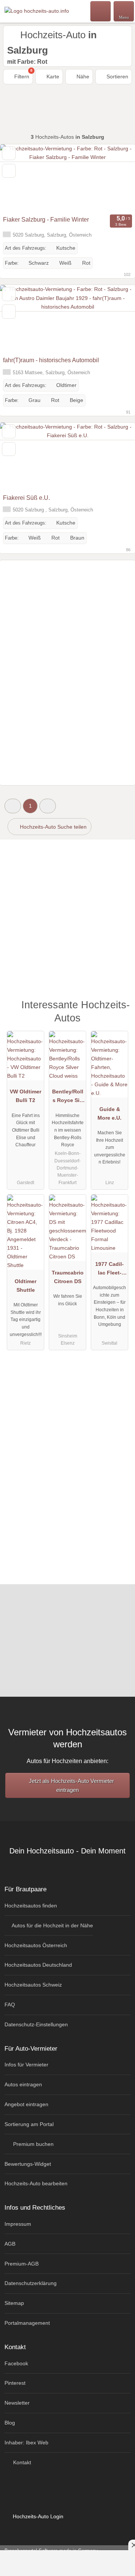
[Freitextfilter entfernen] (101, 11)
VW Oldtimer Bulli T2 (25, 1096)
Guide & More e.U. (109, 1113)
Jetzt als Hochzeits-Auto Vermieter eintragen (71, 1785)
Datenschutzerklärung (31, 2283)
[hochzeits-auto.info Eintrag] (120, 1008)
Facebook (16, 2363)
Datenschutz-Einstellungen (36, 2024)
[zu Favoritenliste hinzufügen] (9, 153)
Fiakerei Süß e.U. (26, 498)
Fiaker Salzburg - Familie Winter (46, 220)
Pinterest (15, 2383)
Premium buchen (33, 2144)
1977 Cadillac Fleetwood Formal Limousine (109, 1270)
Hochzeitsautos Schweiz (33, 1985)
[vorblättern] (116, 178)
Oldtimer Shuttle (25, 1286)
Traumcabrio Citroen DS (68, 1277)
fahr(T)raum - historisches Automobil (51, 360)
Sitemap (14, 2303)
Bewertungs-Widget (28, 2164)
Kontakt (21, 2462)
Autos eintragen (23, 2084)
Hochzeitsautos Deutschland (38, 1965)
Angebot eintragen (26, 2104)
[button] (13, 806)
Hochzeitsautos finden (31, 1906)
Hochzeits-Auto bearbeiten (36, 2183)
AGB (10, 2244)
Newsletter (17, 2403)
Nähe (82, 76)
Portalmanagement (27, 2323)
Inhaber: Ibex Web (26, 2443)
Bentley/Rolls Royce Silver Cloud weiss (68, 1098)
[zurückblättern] (19, 178)
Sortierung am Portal (29, 2124)
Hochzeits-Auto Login (37, 2516)
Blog (10, 2423)
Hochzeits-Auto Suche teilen (52, 827)
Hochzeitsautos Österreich (36, 1945)
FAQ (10, 2005)
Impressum (18, 2224)
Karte (52, 76)
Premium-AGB (22, 2264)
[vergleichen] (9, 171)
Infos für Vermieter (26, 2065)
